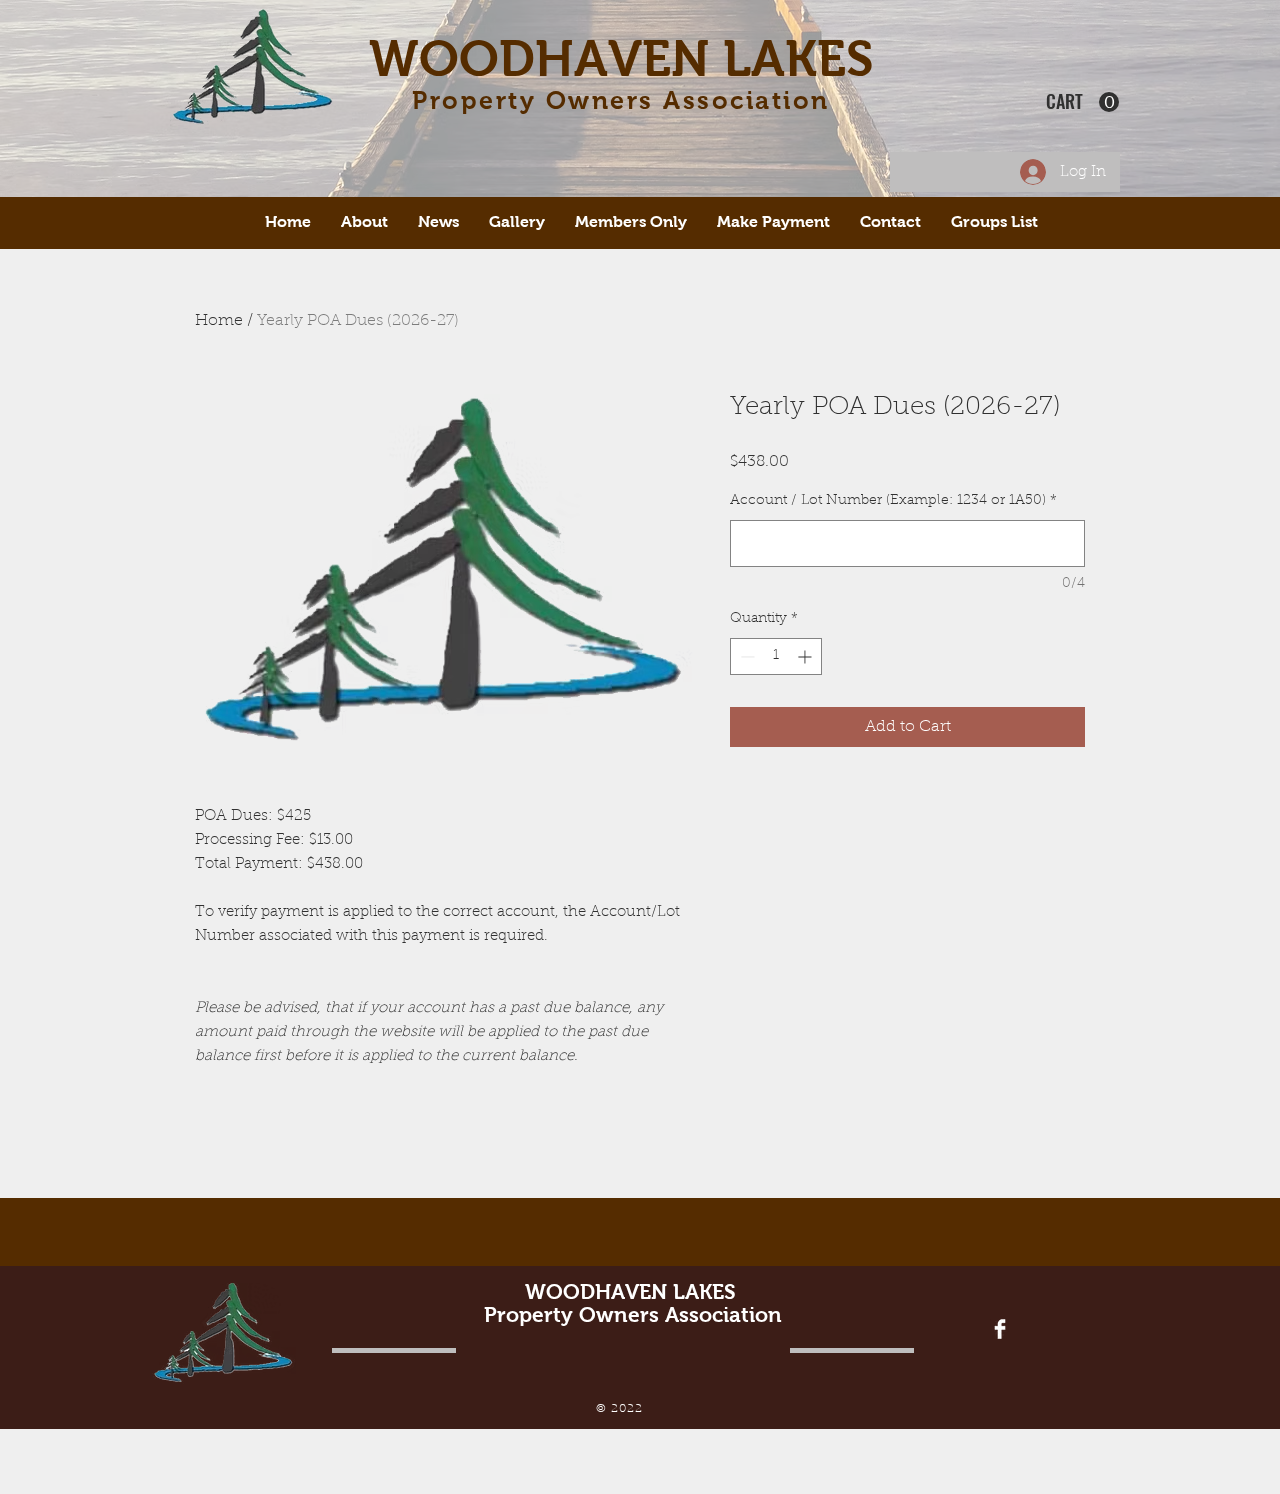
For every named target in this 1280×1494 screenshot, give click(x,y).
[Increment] (806, 656)
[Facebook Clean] (1000, 1329)
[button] (1082, 102)
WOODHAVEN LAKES (621, 58)
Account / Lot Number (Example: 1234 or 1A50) (893, 501)
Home (219, 321)
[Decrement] (745, 656)
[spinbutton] (776, 656)
